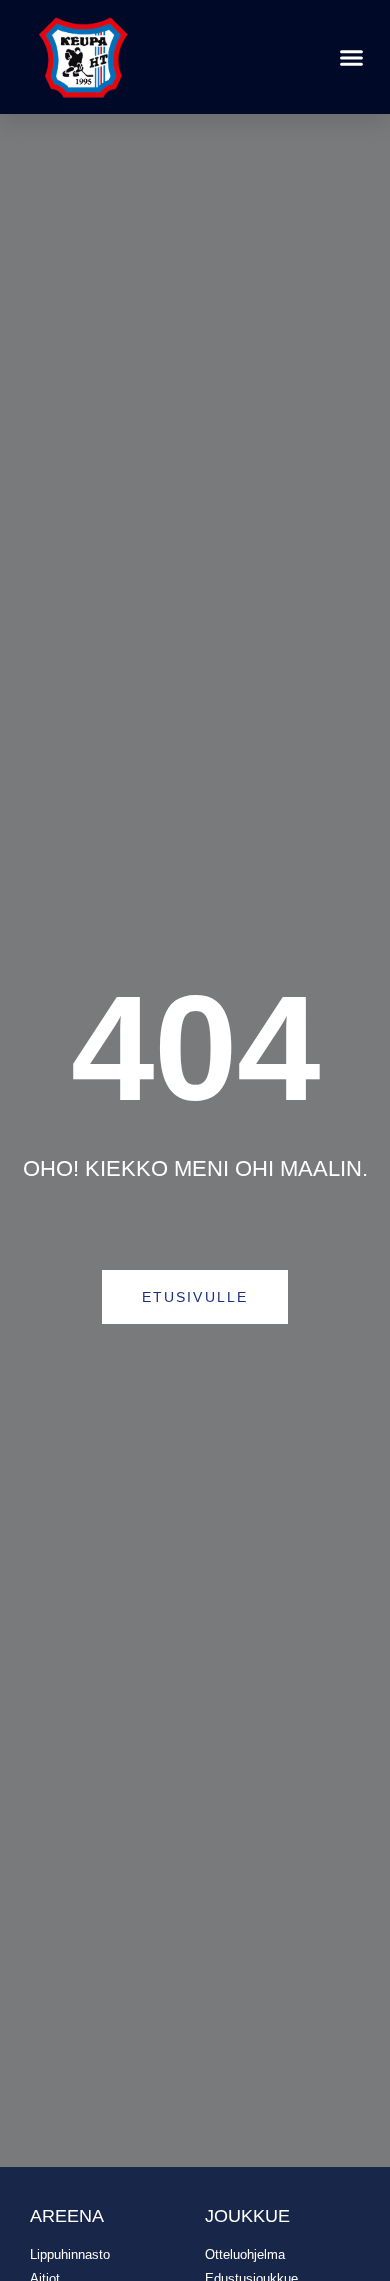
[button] (352, 57)
